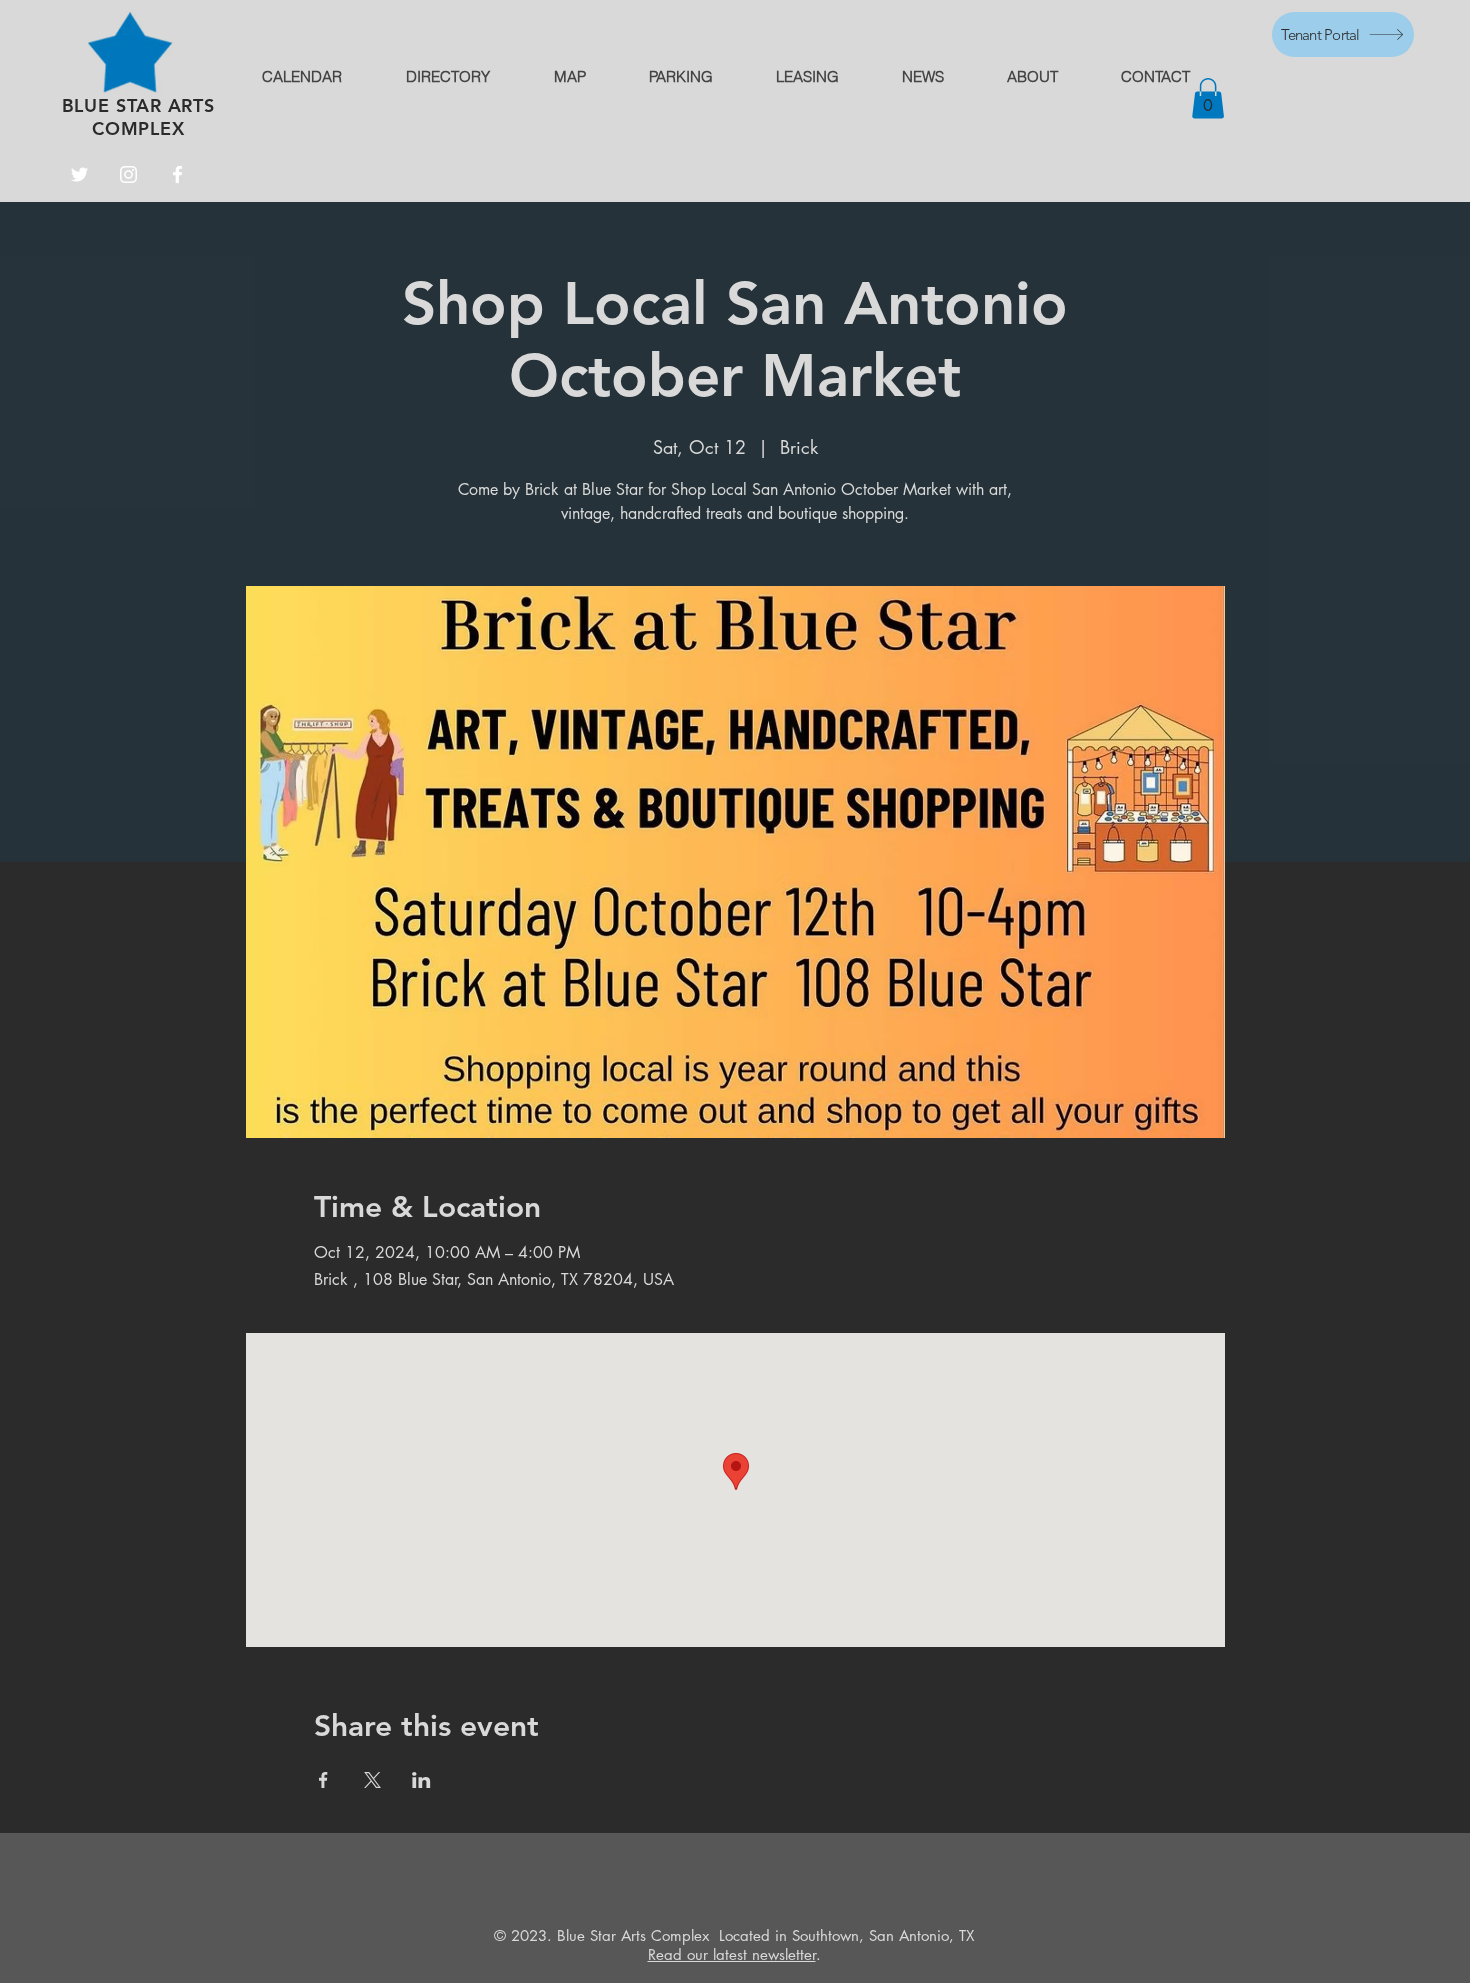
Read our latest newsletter (732, 1954)
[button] (1208, 98)
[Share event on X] (372, 1780)
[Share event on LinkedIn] (421, 1780)
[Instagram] (128, 174)
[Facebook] (177, 174)
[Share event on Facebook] (323, 1780)
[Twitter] (79, 174)
